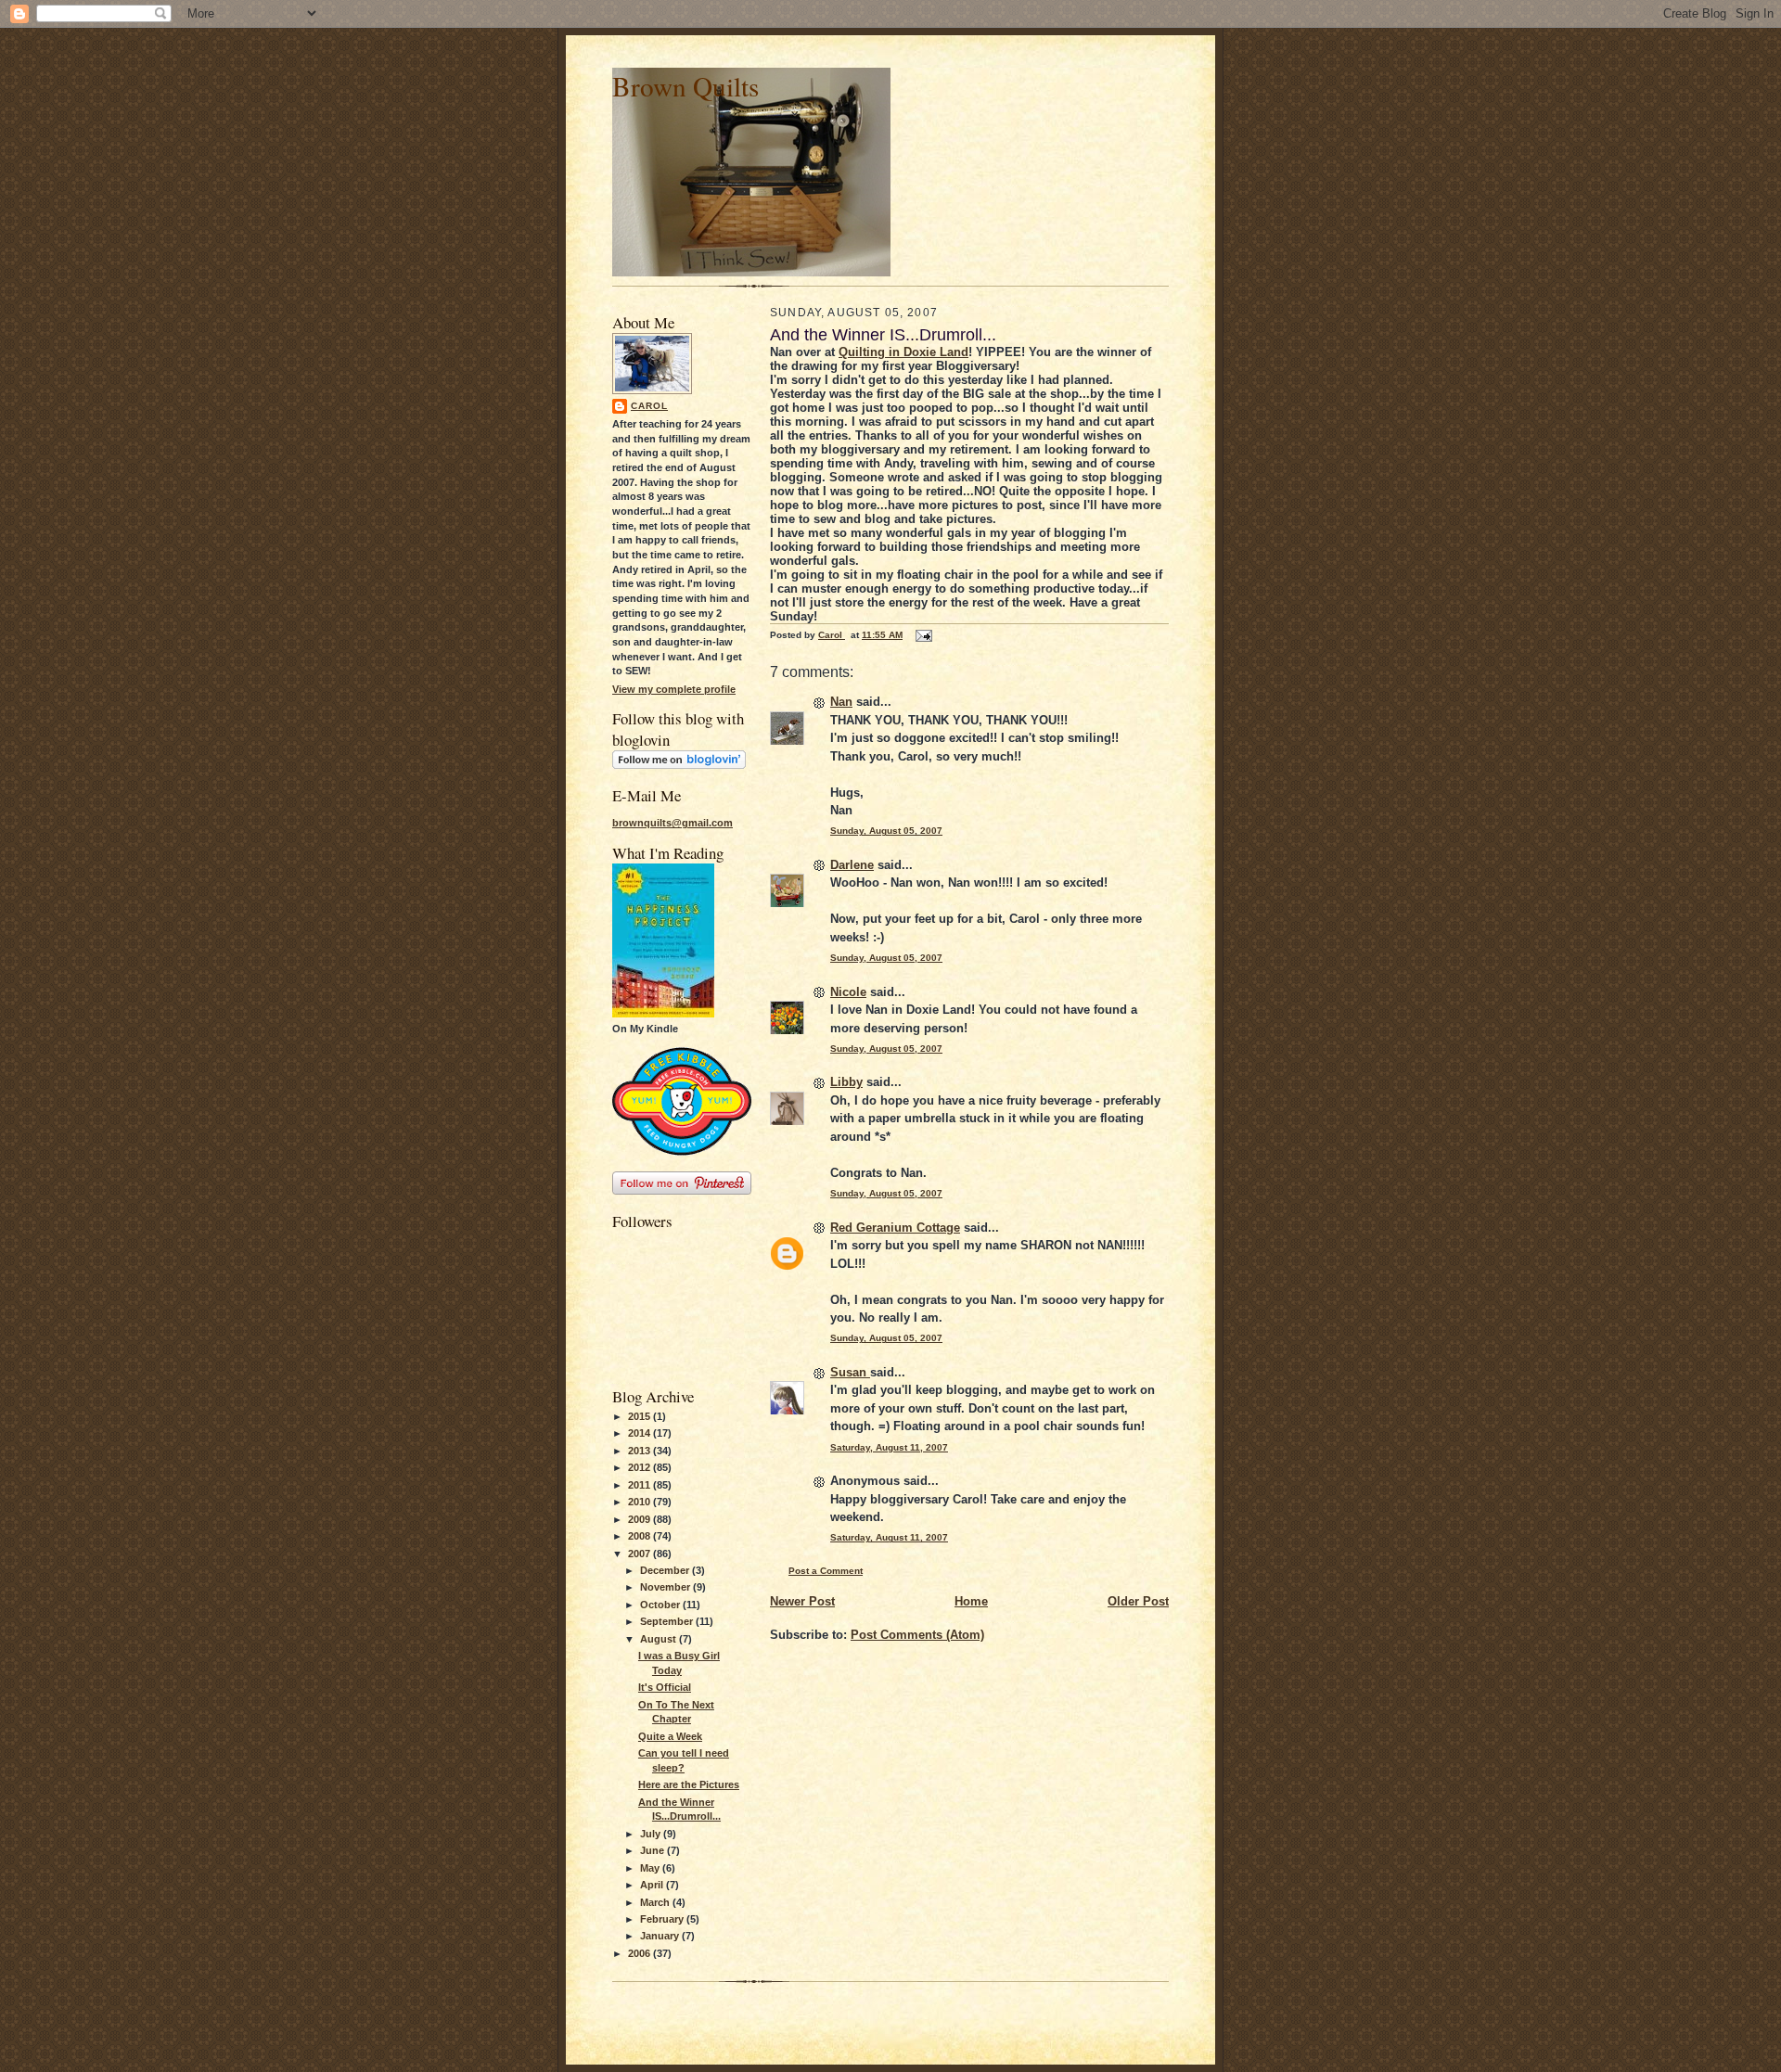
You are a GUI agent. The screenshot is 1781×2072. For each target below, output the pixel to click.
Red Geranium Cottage (895, 1228)
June (653, 1850)
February (663, 1919)
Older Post (1138, 1601)
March (656, 1902)
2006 (641, 1953)
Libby (846, 1082)
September (668, 1621)
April (653, 1885)
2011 (641, 1485)
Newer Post (802, 1601)
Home (971, 1601)
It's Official (665, 1687)
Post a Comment (826, 1571)
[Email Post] (923, 635)
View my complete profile (674, 689)
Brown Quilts (685, 86)
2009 (641, 1519)
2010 (641, 1502)
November (666, 1587)
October (661, 1605)
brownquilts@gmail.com (673, 823)
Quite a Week (670, 1736)
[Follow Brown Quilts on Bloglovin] (679, 765)
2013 (641, 1451)
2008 (641, 1536)
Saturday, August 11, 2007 (889, 1447)
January (661, 1936)
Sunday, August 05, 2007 (886, 831)
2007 (641, 1554)
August (660, 1639)
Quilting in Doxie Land (903, 352)
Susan (850, 1372)
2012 (641, 1467)
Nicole (848, 992)
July (652, 1834)
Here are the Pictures (689, 1784)
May (651, 1868)
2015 (641, 1416)
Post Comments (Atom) (917, 1635)
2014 (641, 1433)
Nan (841, 702)
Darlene (852, 865)
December (666, 1570)
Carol (649, 406)
